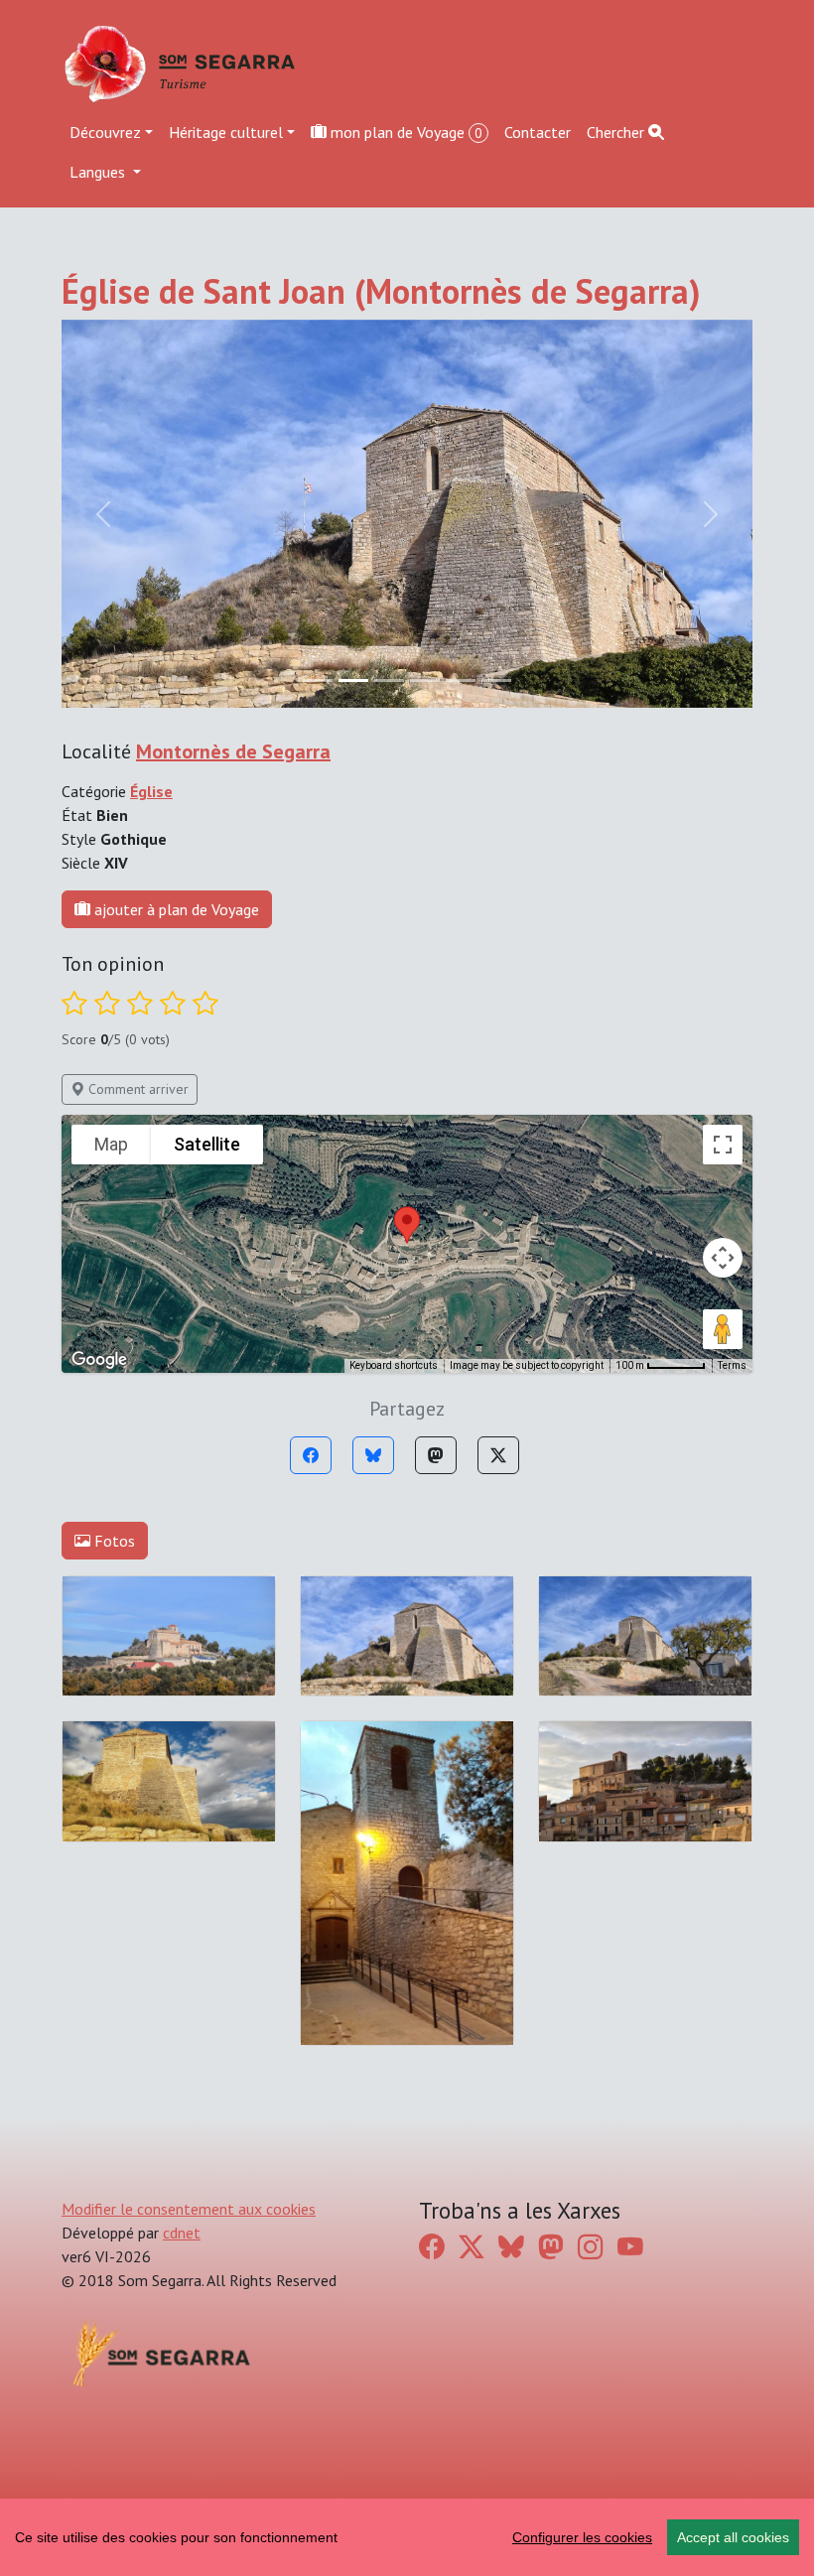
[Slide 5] (496, 680)
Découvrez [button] (105, 132)
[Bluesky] (373, 1455)
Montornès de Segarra (233, 751)
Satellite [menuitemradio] (207, 1144)
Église (151, 791)
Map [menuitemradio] (111, 1144)
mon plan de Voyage (405, 132)
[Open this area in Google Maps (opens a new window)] (99, 1360)
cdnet (182, 2233)
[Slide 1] (353, 680)
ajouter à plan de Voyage (175, 909)
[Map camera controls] (723, 1258)
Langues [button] (99, 172)
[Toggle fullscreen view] (723, 1145)
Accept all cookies (733, 2537)
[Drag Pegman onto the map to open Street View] (723, 1329)
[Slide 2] (389, 680)
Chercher (617, 132)
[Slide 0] (318, 680)
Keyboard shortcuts (394, 1365)
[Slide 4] (461, 680)
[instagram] (591, 2247)
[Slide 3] (425, 680)
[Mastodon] (436, 1455)
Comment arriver (136, 1089)
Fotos (113, 1541)
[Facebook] (311, 1455)
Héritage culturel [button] (226, 132)
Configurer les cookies (582, 2537)
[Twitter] (498, 1455)
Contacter (538, 132)
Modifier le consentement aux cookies (189, 2209)
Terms (732, 1365)
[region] (407, 2537)
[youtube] (630, 2247)
